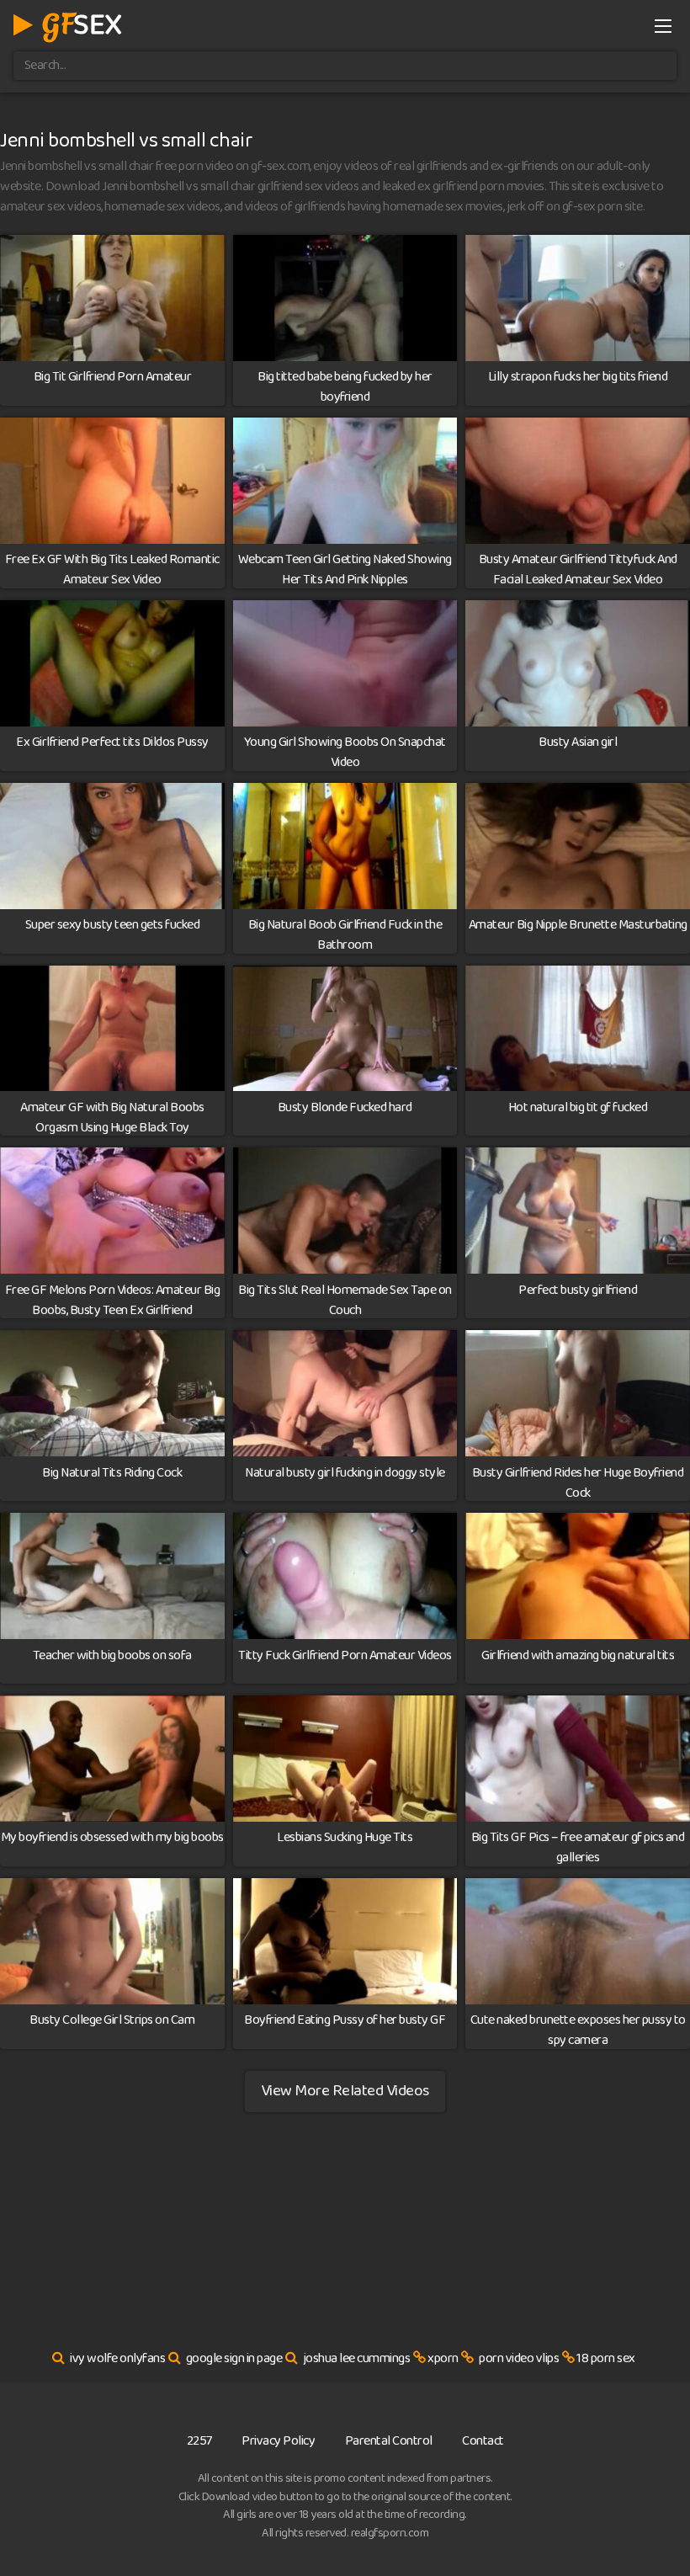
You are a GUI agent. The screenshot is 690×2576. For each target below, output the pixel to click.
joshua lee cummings (357, 2358)
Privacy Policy (278, 2441)
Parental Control (389, 2441)
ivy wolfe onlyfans (117, 2358)
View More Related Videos (345, 2091)
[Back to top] (644, 2522)
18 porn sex (606, 2358)
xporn (443, 2358)
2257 (199, 2441)
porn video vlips (519, 2358)
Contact (483, 2441)
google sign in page (234, 2358)
